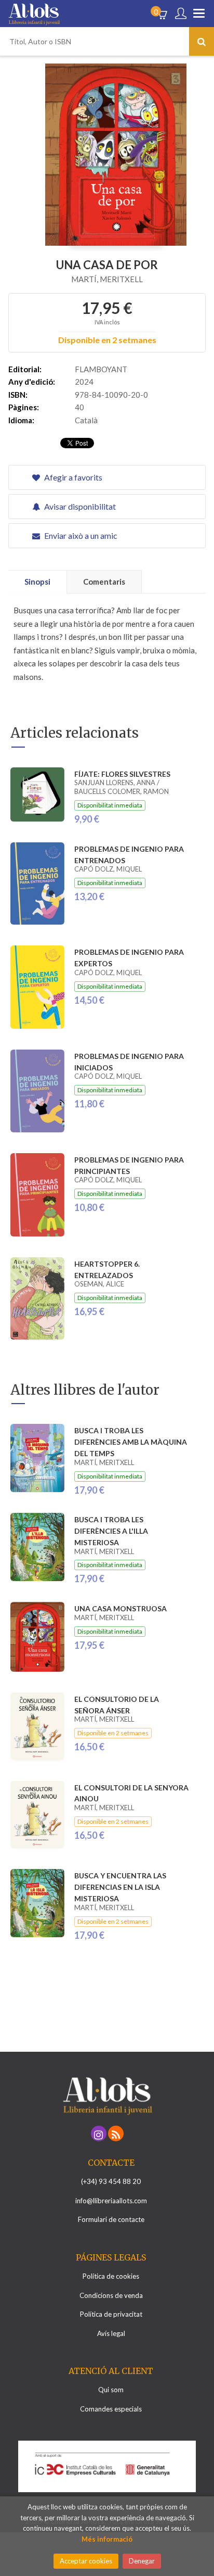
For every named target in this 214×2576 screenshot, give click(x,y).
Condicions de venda (111, 2295)
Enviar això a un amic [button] (80, 535)
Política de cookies (111, 2276)
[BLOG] (116, 2133)
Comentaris (104, 582)
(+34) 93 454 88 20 (111, 2181)
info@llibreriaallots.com (111, 2201)
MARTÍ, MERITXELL (107, 279)
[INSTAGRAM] (99, 2133)
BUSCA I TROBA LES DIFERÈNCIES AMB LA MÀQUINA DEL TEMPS (131, 1442)
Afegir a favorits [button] (72, 477)
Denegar (142, 2561)
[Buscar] (202, 41)
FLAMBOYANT (101, 369)
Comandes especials (111, 2409)
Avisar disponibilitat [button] (79, 506)
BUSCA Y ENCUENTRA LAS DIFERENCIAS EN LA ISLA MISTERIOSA (120, 1887)
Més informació (107, 2539)
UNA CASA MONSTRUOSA (121, 1608)
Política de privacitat (111, 2314)
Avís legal (111, 2333)
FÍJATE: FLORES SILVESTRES (122, 774)
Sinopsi (37, 582)
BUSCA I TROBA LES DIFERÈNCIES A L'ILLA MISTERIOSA (111, 1531)
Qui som (111, 2390)
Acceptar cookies (86, 2561)
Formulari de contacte (111, 2219)
